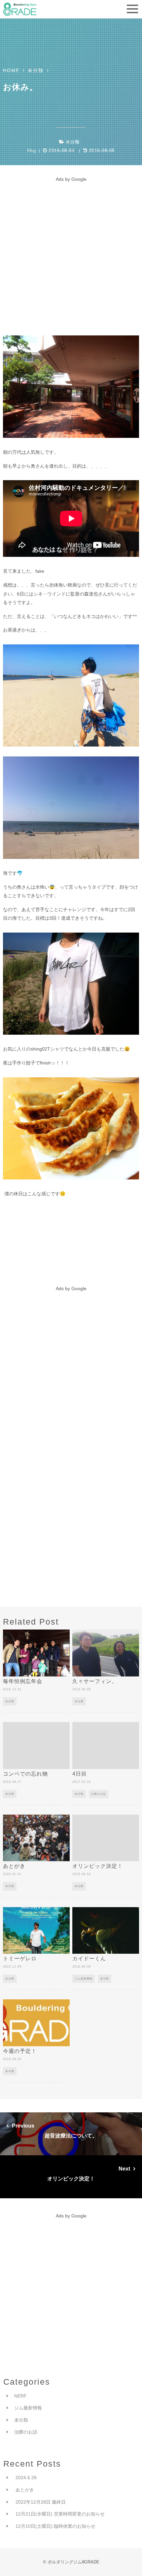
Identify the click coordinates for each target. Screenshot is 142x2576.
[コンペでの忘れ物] (36, 1746)
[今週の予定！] (36, 2023)
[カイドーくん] (106, 1931)
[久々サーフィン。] (106, 1653)
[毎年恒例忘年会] (36, 1653)
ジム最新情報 (84, 1979)
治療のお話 (99, 1794)
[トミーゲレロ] (36, 1931)
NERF (20, 2396)
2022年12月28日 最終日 (41, 2502)
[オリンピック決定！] (106, 1838)
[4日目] (106, 1746)
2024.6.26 (26, 2478)
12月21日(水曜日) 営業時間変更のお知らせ (60, 2514)
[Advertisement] (71, 254)
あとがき (25, 2490)
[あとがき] (36, 1838)
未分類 (73, 142)
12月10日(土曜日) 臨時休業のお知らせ (55, 2526)
